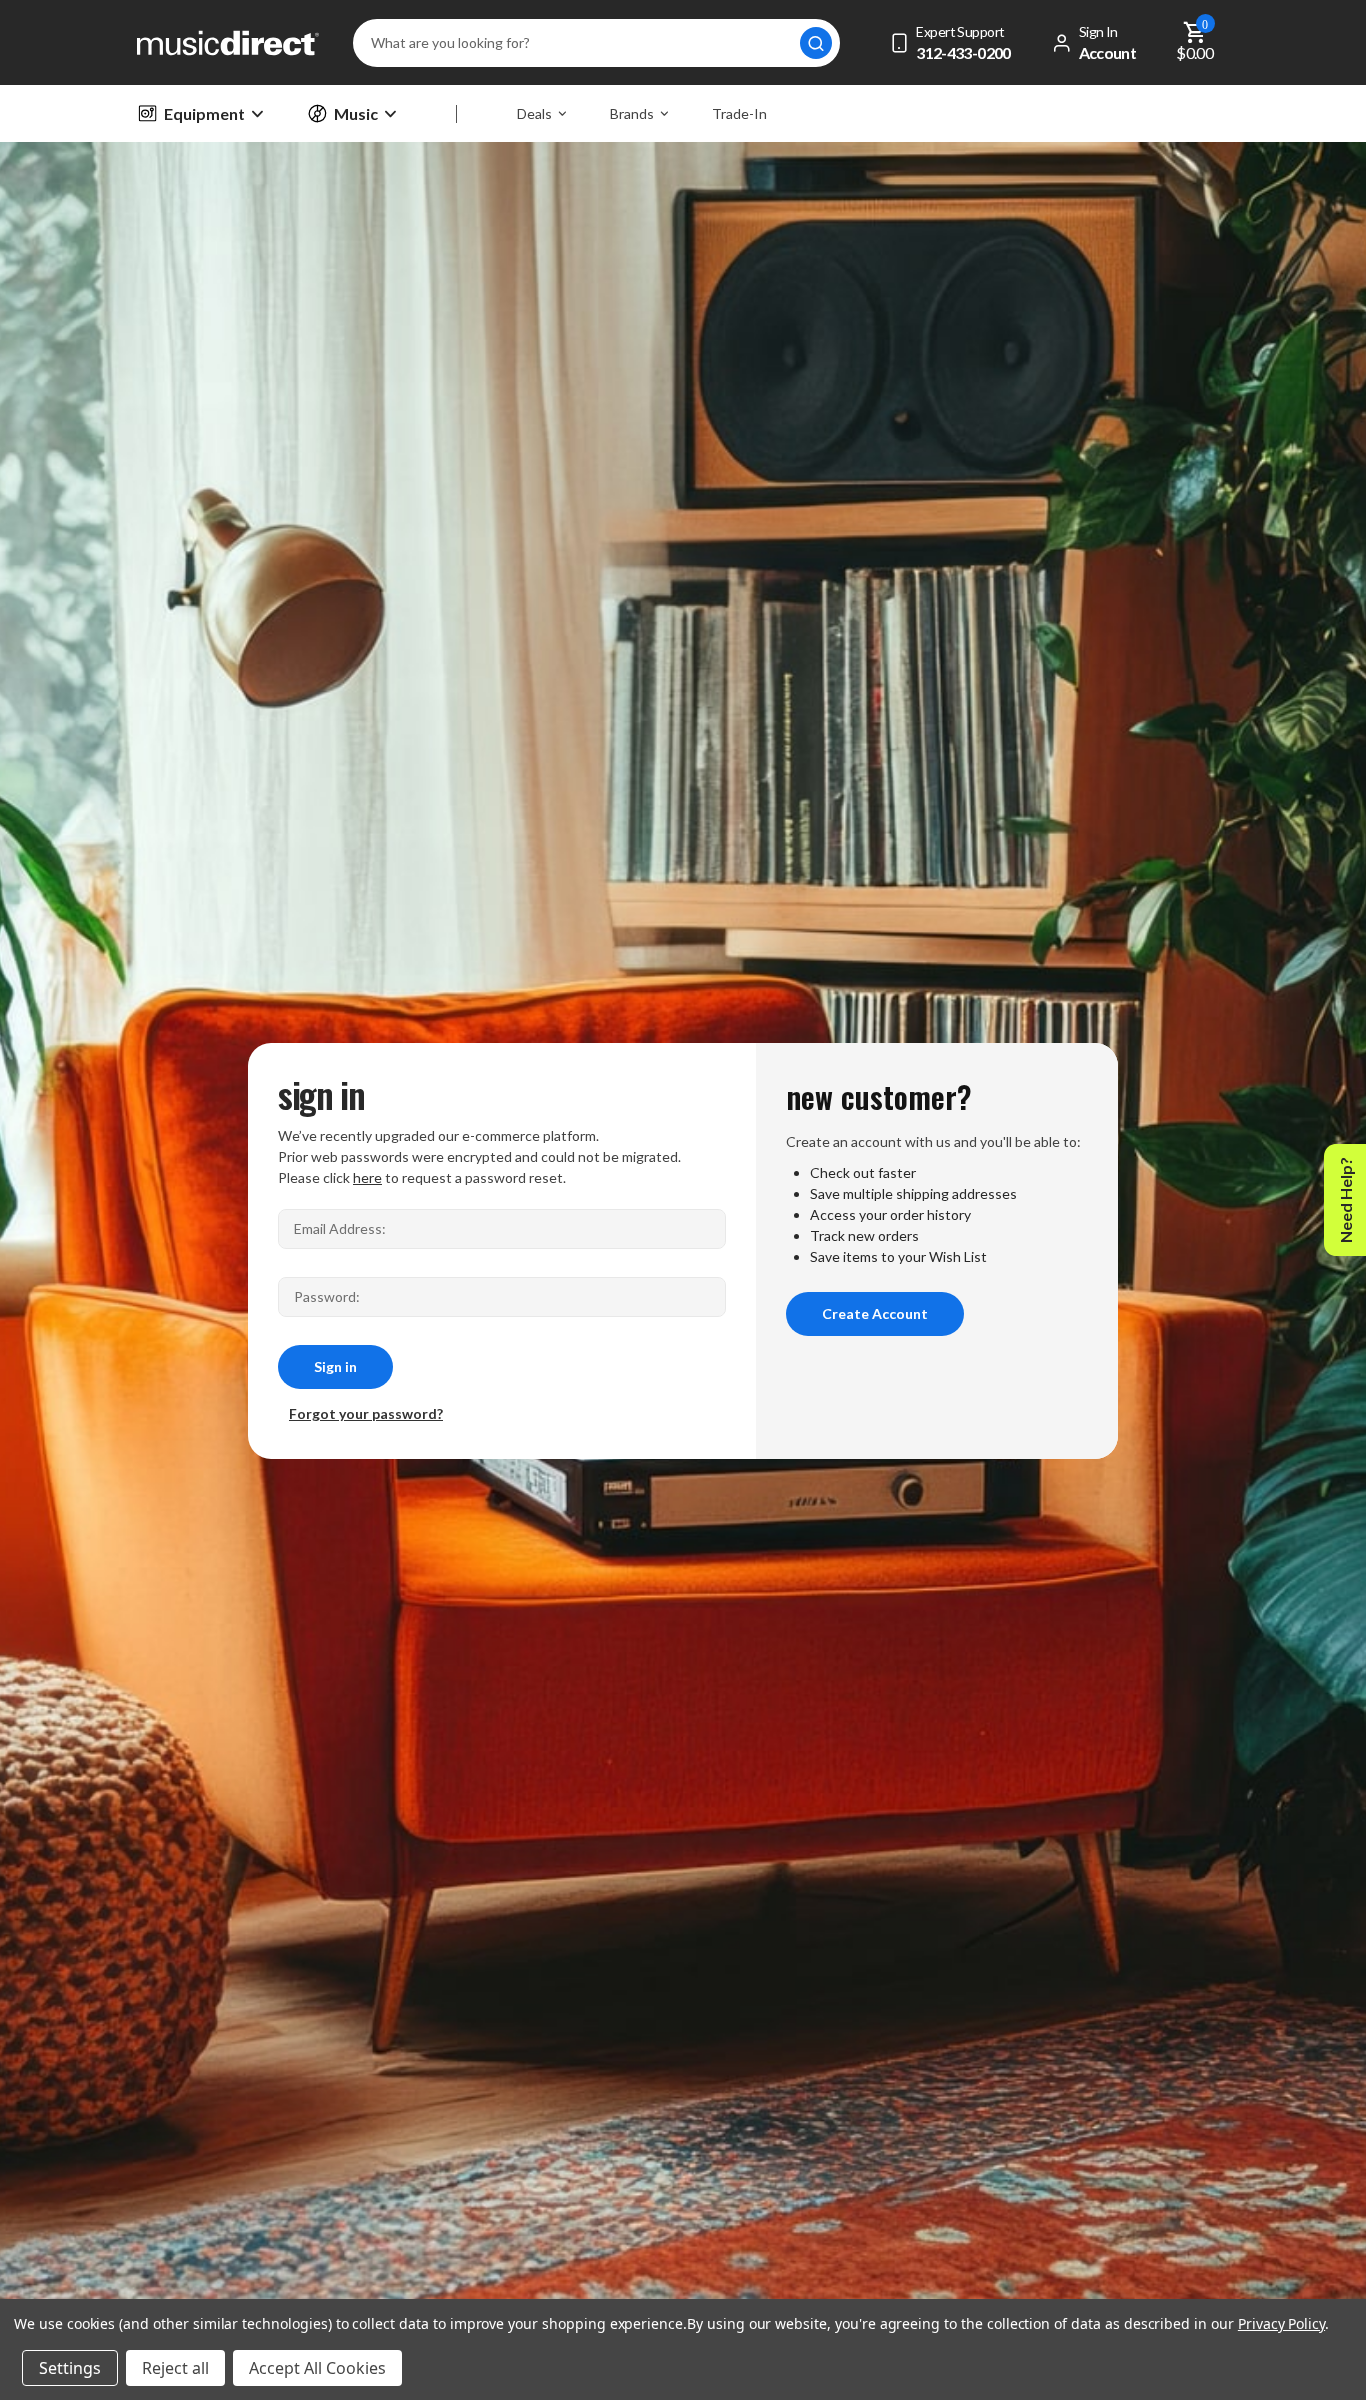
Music (356, 113)
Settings (70, 2368)
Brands (632, 113)
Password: (327, 1296)
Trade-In (739, 113)
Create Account (875, 1313)
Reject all (175, 2368)
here (367, 1177)
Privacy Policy (1281, 2323)
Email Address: (340, 1228)
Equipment (204, 113)
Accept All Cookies (317, 2368)
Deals (534, 113)
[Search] (816, 43)
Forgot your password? (366, 1413)
